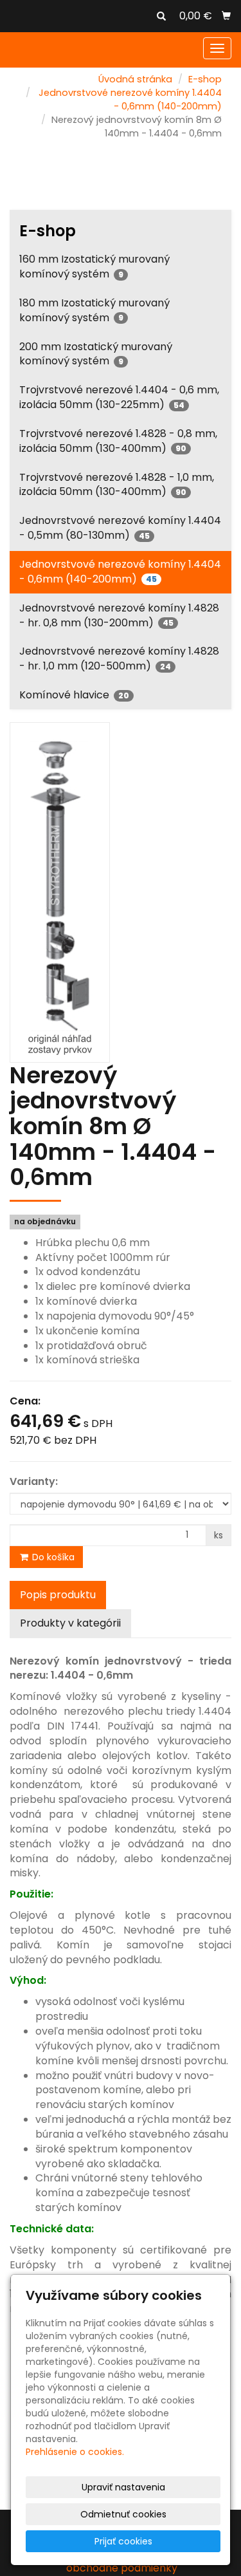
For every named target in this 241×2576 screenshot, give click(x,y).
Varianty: (34, 1482)
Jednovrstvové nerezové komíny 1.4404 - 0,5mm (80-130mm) (120, 528)
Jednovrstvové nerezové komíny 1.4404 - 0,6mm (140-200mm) (130, 99)
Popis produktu (58, 1595)
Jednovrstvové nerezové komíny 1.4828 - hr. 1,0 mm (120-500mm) (119, 658)
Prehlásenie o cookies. (75, 2452)
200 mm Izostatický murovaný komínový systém (96, 354)
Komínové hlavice (74, 695)
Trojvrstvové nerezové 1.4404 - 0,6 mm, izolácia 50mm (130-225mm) (119, 397)
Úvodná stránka (135, 79)
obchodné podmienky (122, 2568)
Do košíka (52, 1557)
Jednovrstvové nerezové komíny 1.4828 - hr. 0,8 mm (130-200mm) (119, 615)
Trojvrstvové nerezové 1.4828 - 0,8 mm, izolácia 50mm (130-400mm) (118, 441)
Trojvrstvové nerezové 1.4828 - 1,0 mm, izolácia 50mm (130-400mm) (117, 485)
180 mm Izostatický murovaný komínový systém (94, 310)
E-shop (205, 79)
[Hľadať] (161, 17)
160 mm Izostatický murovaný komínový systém (94, 266)
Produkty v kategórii (70, 1623)
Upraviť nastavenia (123, 2487)
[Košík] (226, 16)
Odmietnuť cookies (123, 2514)
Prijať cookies (123, 2541)
